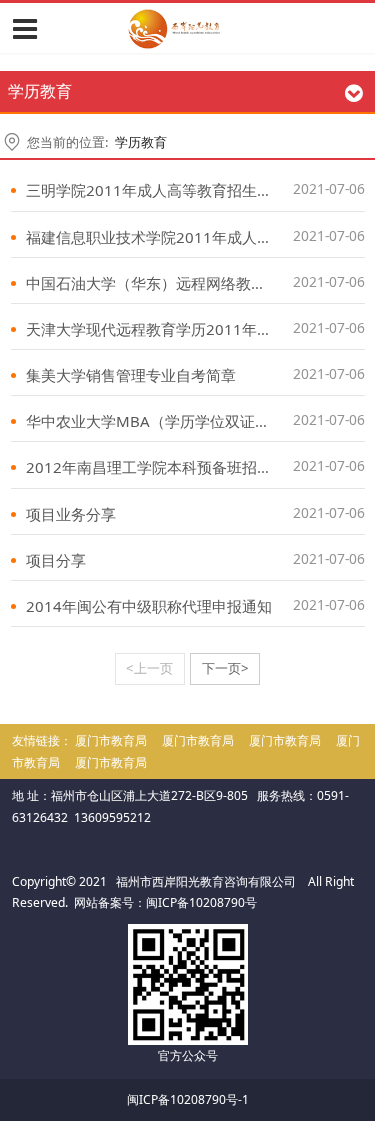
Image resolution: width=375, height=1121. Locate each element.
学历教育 (141, 142)
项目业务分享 (71, 514)
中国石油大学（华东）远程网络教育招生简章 (176, 283)
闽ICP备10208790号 (201, 902)
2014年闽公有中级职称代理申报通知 (149, 606)
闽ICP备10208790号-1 (188, 1099)
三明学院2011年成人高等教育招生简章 (156, 190)
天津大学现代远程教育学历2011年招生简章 (171, 329)
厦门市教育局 (111, 740)
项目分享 (56, 560)
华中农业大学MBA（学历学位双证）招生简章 (178, 421)
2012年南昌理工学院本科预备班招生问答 (164, 467)
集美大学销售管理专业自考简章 (131, 375)
